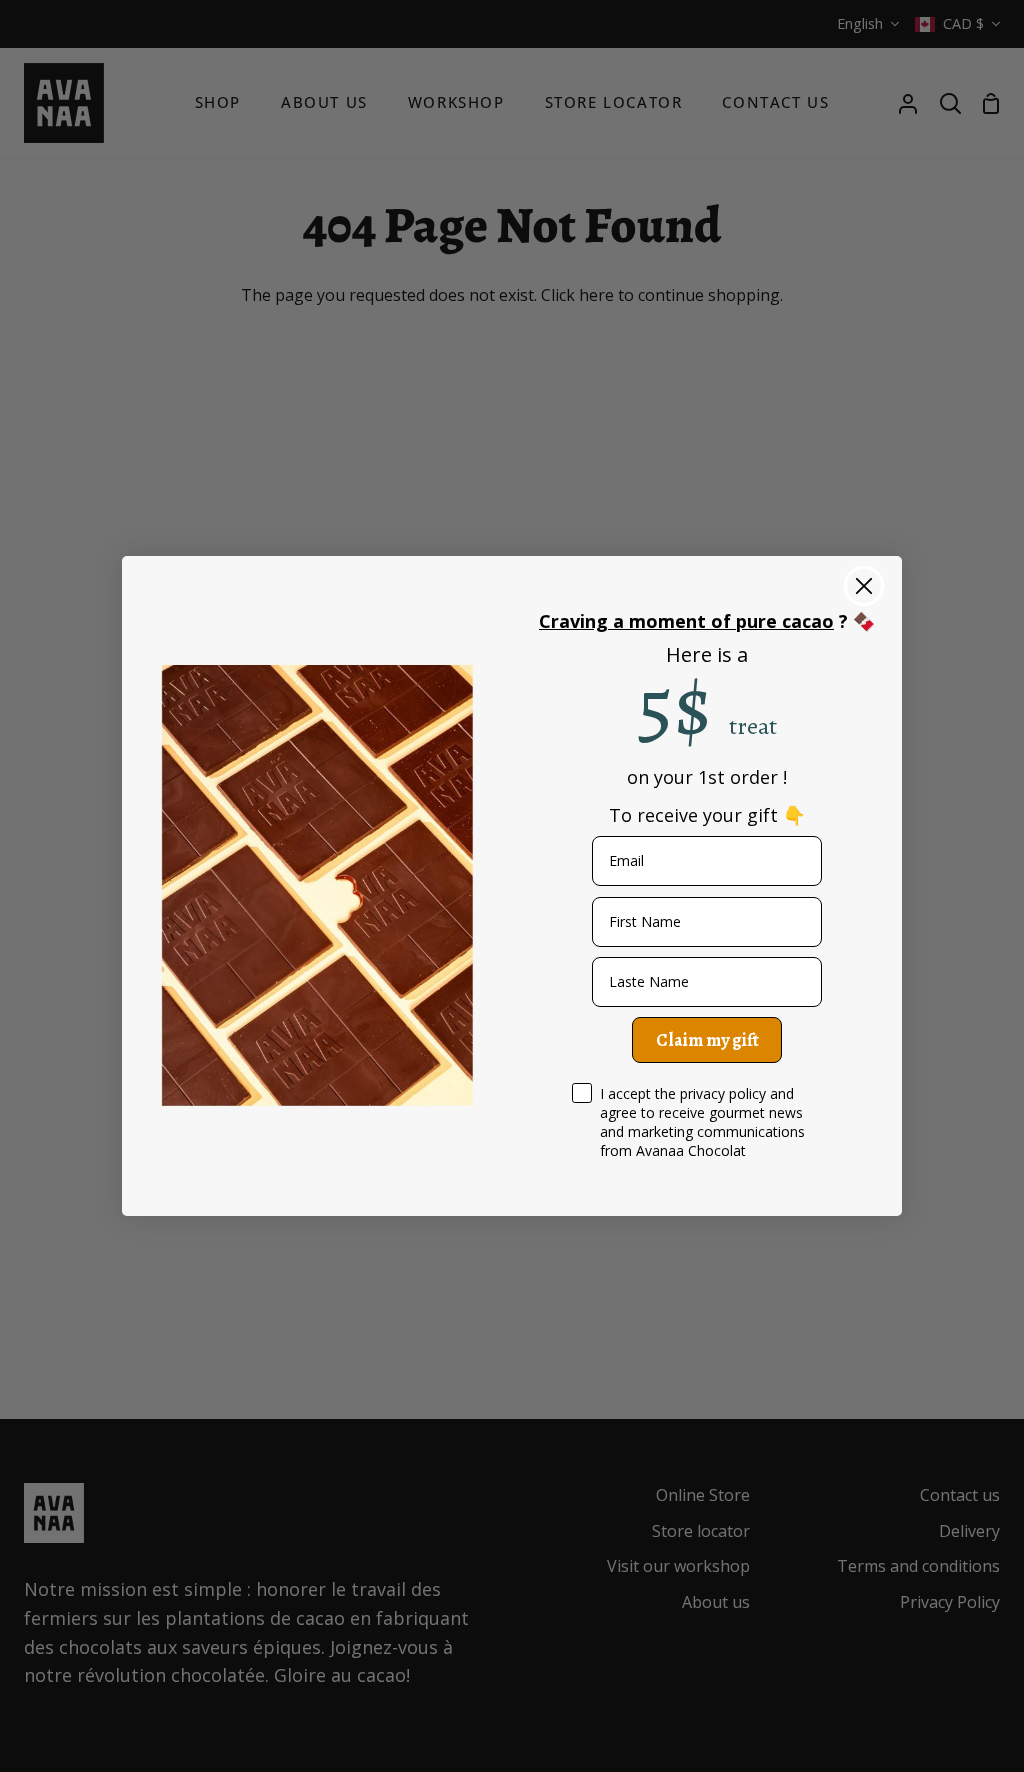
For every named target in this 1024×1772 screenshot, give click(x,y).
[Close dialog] (864, 586)
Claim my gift (707, 1040)
